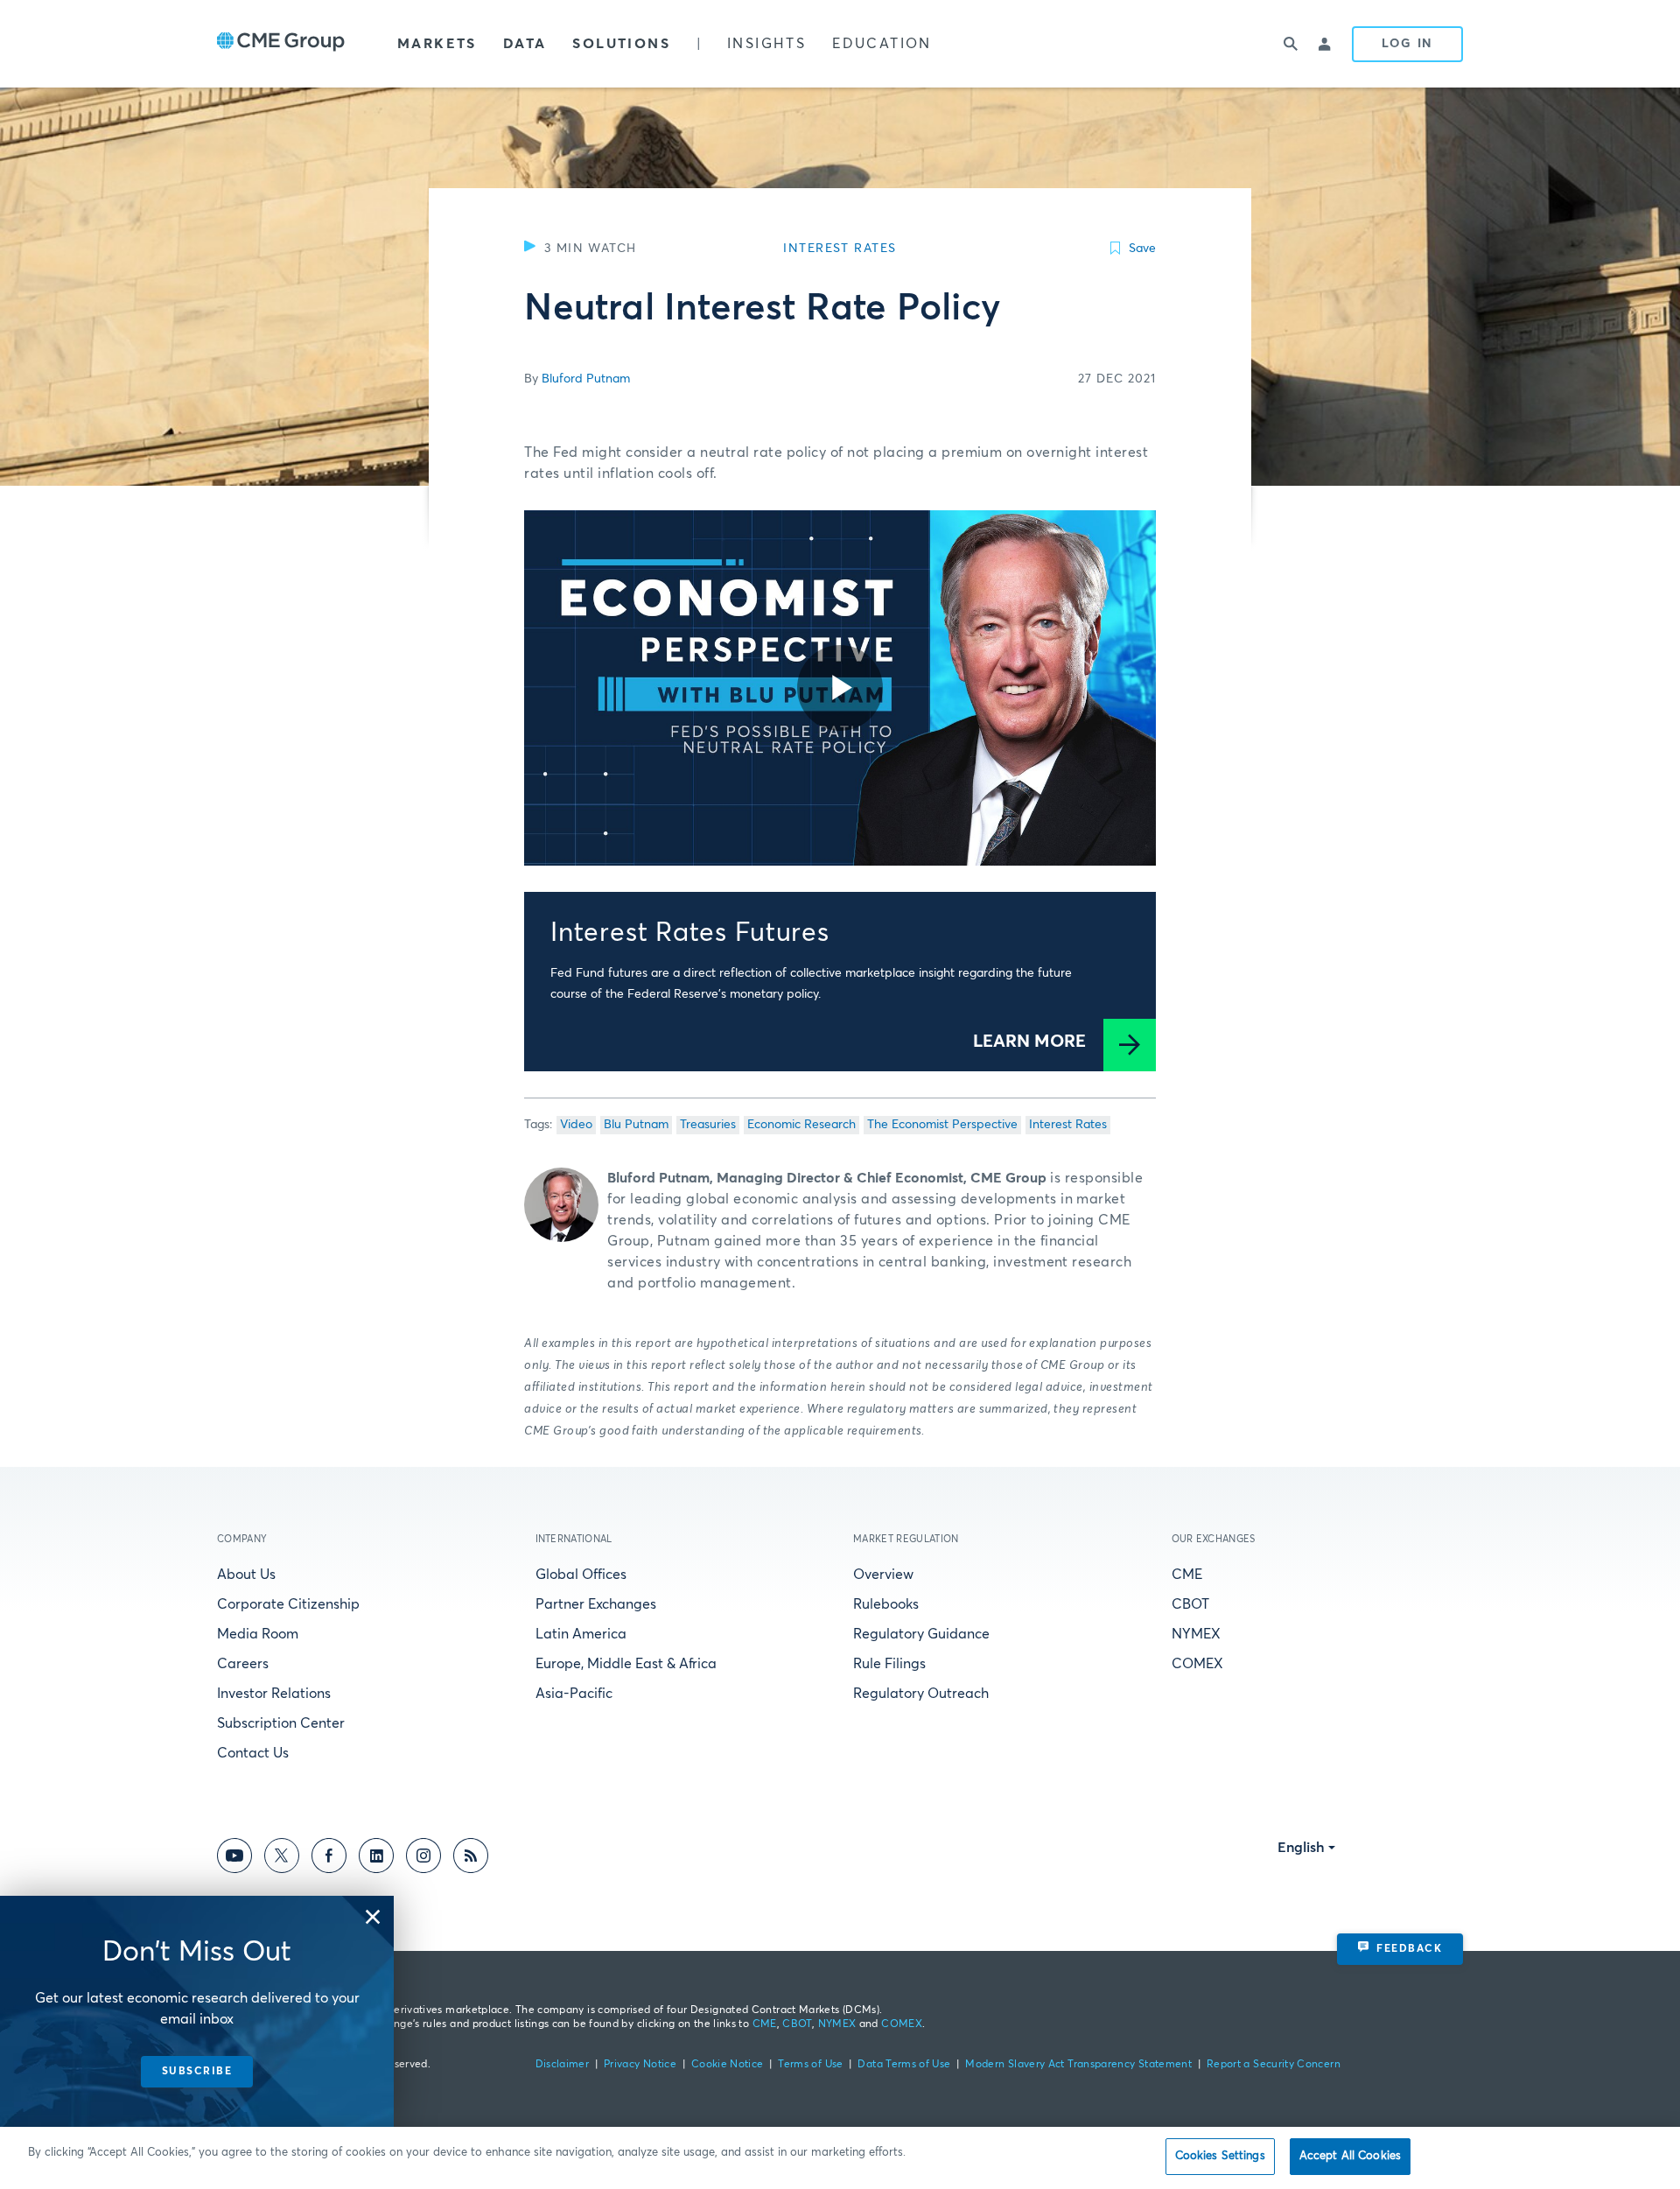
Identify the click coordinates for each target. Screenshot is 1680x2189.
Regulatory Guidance (921, 1634)
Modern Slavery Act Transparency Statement (1078, 2065)
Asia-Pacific (574, 1694)
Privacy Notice (640, 2065)
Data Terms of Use (904, 2065)
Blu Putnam (636, 1125)
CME (1187, 1575)
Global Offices (581, 1575)
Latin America (581, 1634)
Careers (243, 1664)
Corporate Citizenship (288, 1604)
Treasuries (708, 1125)
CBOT (1190, 1604)
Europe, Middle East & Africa (626, 1664)
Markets (437, 44)
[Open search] (1291, 44)
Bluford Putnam (586, 379)
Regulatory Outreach (921, 1694)
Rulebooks (886, 1604)
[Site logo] (281, 44)
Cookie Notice (728, 2065)
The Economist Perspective (942, 1125)
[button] (373, 1917)
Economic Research (801, 1125)
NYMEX (1196, 1634)
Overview (883, 1575)
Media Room (258, 1634)
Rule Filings (889, 1664)
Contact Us (253, 1753)
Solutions (621, 44)
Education (882, 44)
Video (576, 1125)
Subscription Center (281, 1723)
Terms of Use (810, 2065)
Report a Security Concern (1274, 2065)
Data (525, 44)
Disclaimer (563, 2065)
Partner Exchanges (596, 1604)
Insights (766, 44)
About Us (246, 1575)
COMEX (1197, 1664)
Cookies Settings (1220, 2156)
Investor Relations (274, 1694)
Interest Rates (1068, 1125)
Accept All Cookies (1350, 2156)
